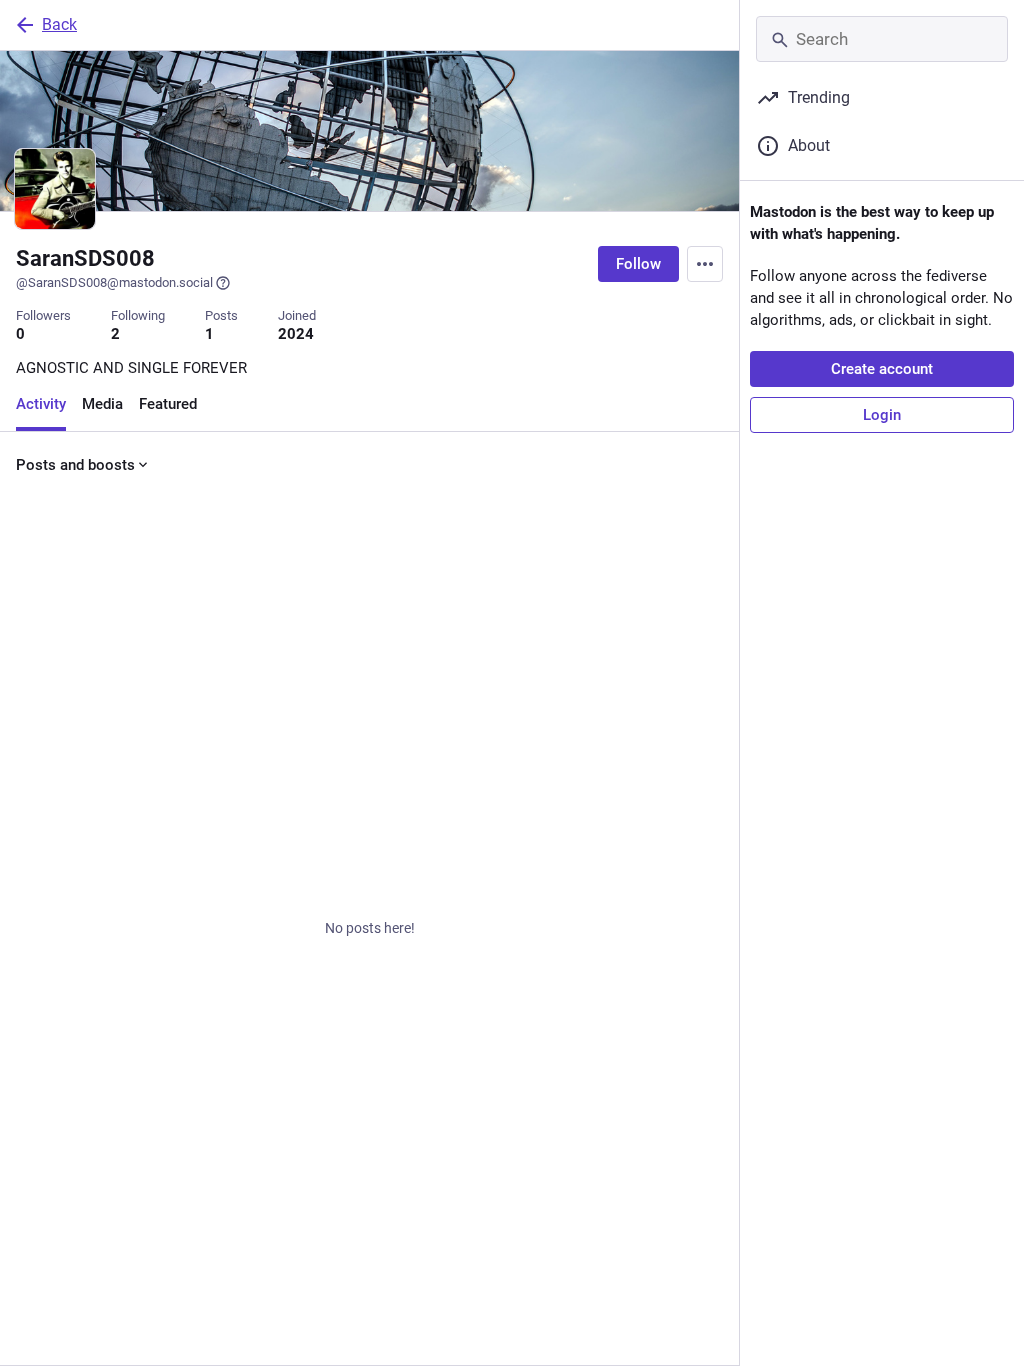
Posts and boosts (75, 465)
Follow (638, 264)
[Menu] (705, 264)
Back (59, 24)
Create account (882, 369)
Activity (41, 404)
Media (102, 404)
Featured (168, 404)
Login (882, 415)
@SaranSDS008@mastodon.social (114, 282)
